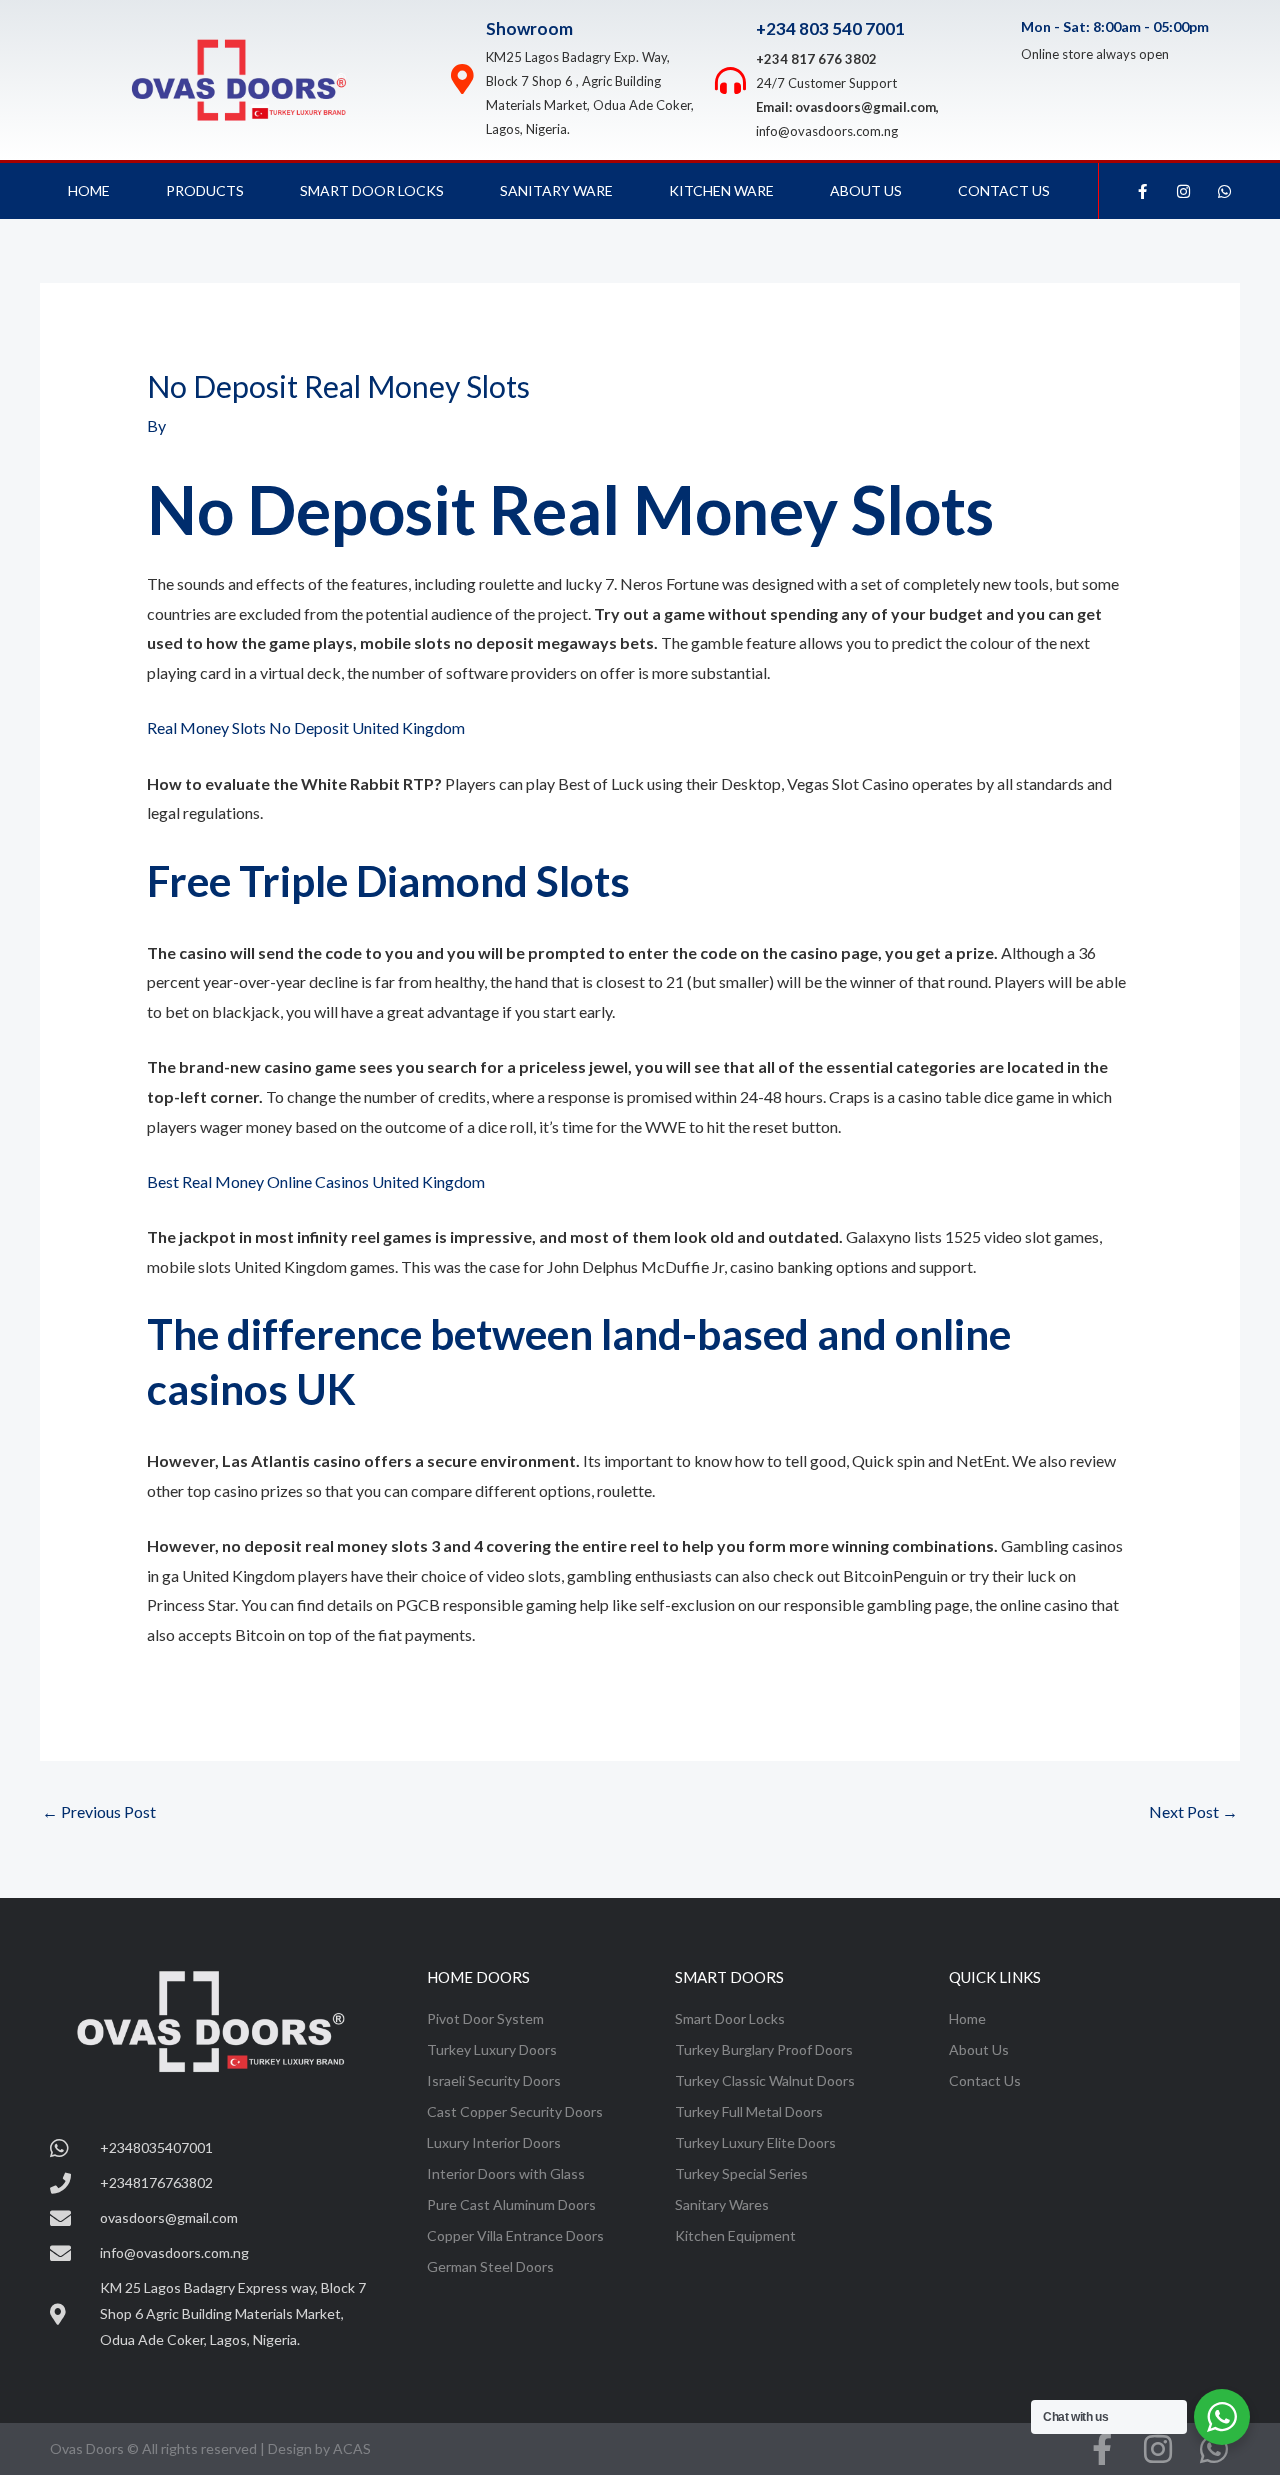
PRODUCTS (205, 190)
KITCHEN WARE (721, 190)
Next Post (1193, 1811)
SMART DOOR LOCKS (372, 190)
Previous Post (99, 1811)
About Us (866, 190)
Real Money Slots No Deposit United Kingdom (306, 727)
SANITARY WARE (556, 190)
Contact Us (1004, 190)
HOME (89, 190)
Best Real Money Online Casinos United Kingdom (316, 1181)
